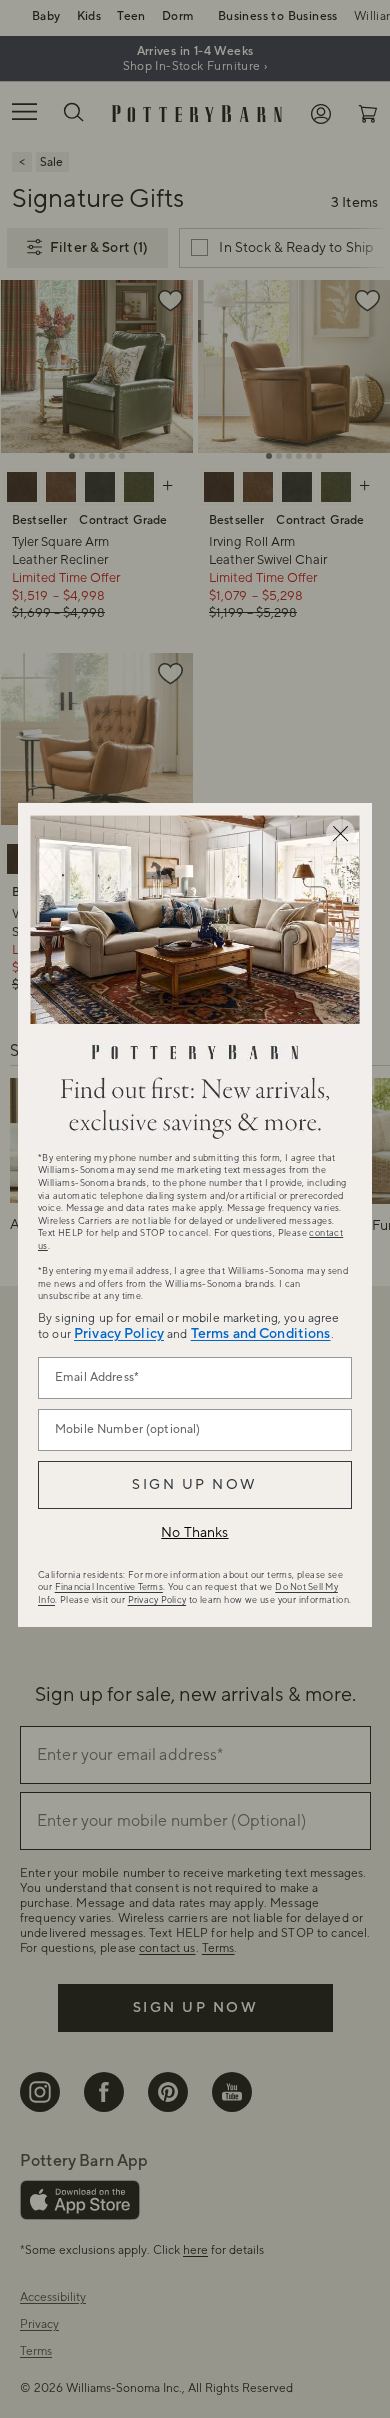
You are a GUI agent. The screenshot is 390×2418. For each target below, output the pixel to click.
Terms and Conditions (261, 1334)
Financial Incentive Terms (109, 1587)
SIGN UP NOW (194, 1485)
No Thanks (194, 1533)
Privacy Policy (119, 1334)
